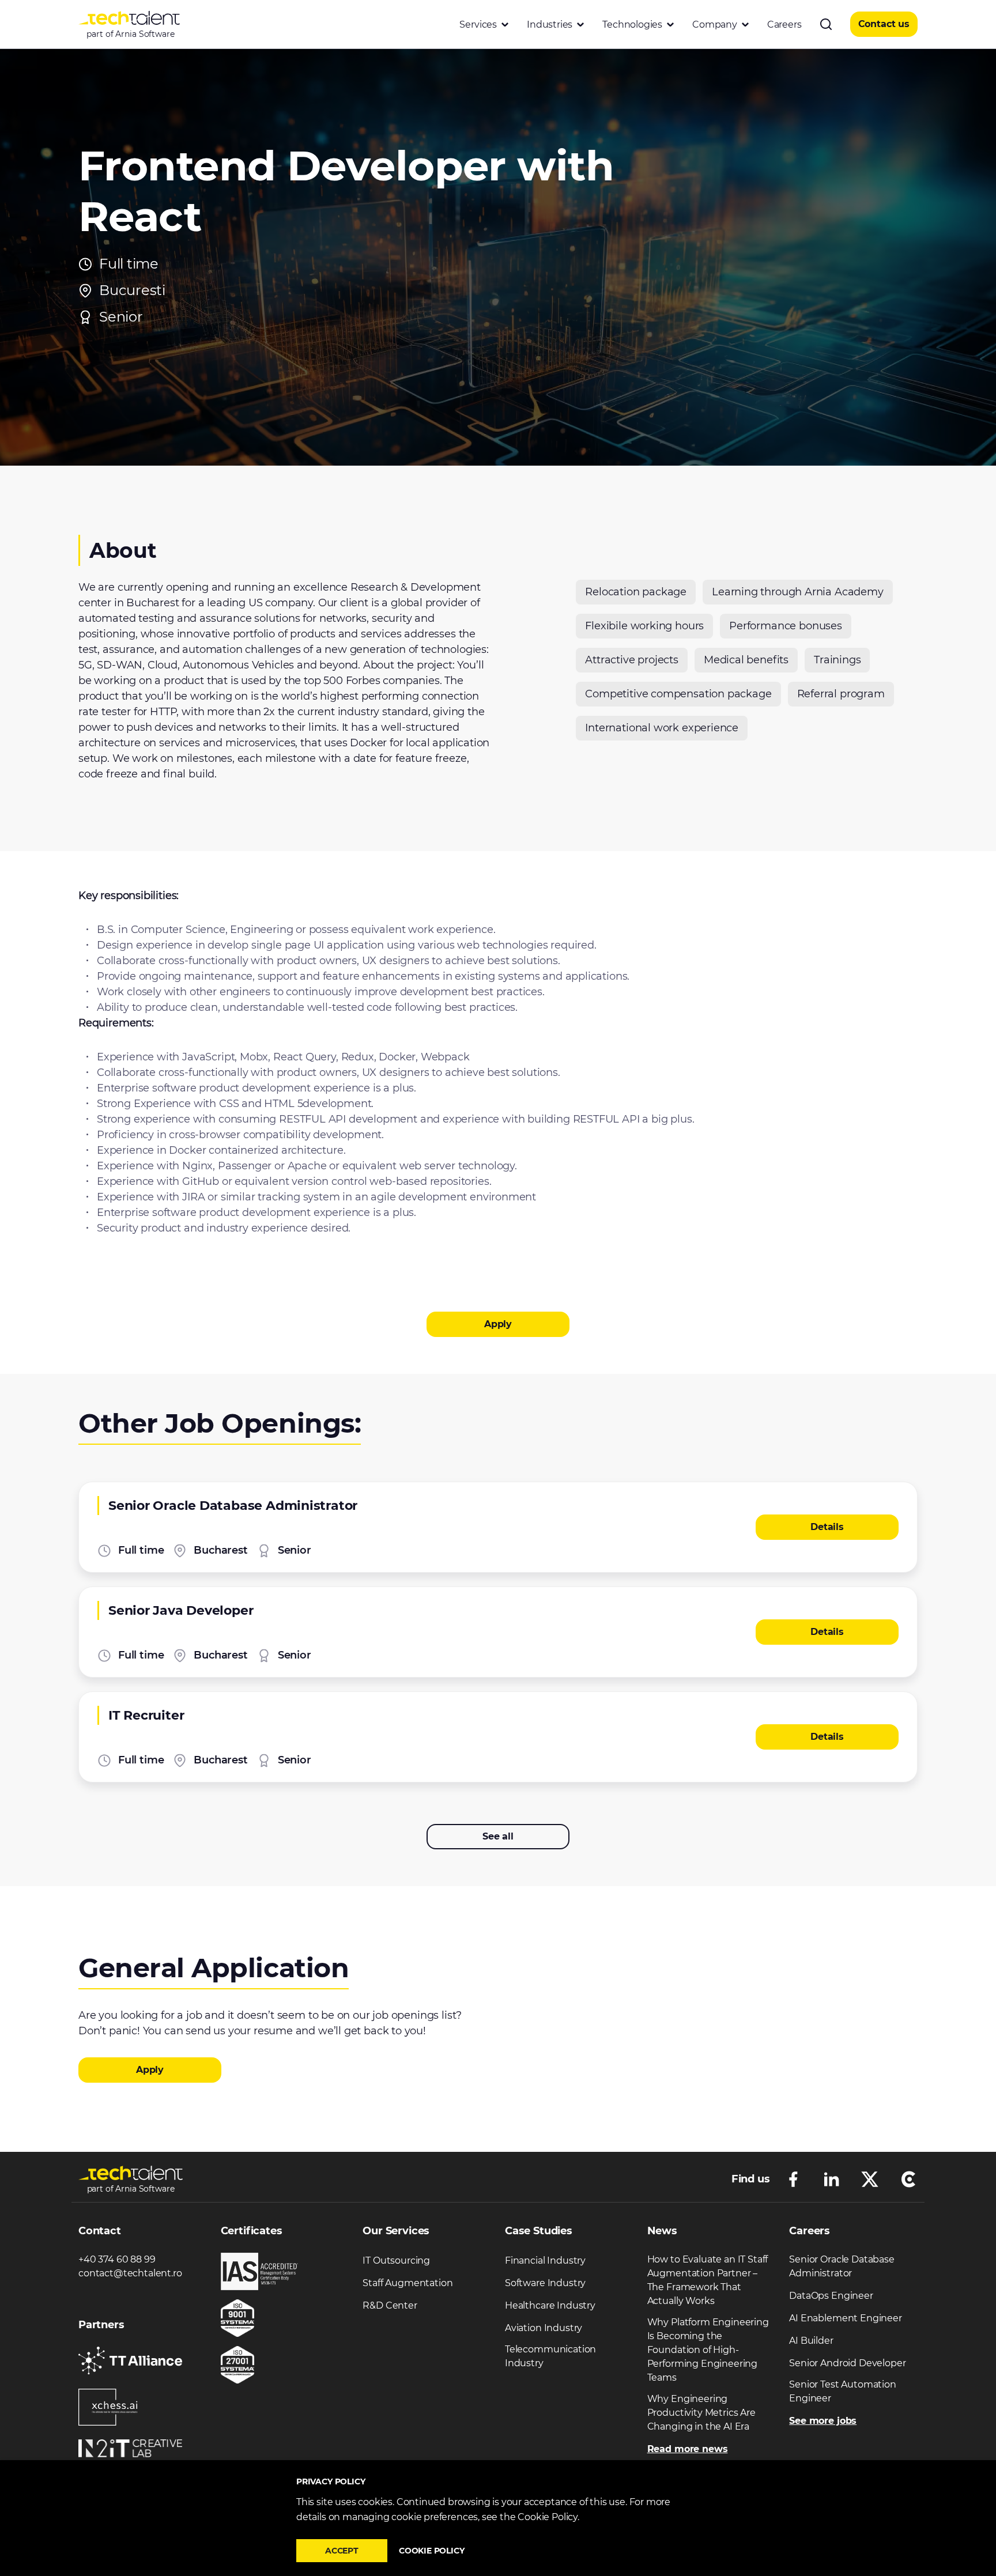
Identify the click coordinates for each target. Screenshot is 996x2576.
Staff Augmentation (408, 2283)
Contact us (884, 24)
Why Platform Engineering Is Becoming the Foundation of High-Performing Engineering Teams (708, 2350)
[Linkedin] (831, 2178)
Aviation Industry (544, 2328)
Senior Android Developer (847, 2363)
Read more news (688, 2449)
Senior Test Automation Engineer (842, 2391)
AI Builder (811, 2341)
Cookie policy (432, 2551)
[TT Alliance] (130, 2361)
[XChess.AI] (108, 2407)
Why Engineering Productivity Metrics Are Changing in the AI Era (701, 2413)
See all (498, 1836)
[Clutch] (908, 2178)
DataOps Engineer (831, 2296)
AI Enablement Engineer (845, 2318)
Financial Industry (545, 2260)
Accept (342, 2551)
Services (478, 24)
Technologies (632, 24)
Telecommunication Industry (550, 2356)
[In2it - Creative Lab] (130, 2448)
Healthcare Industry (550, 2305)
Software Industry (545, 2283)
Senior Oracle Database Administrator (842, 2266)
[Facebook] (793, 2178)
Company (715, 24)
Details (827, 1527)
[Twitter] (870, 2178)
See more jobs (823, 2421)
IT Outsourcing (396, 2260)
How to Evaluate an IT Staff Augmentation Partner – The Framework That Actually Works (708, 2280)
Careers (784, 24)
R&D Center (390, 2305)
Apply (498, 1324)
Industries (550, 24)
